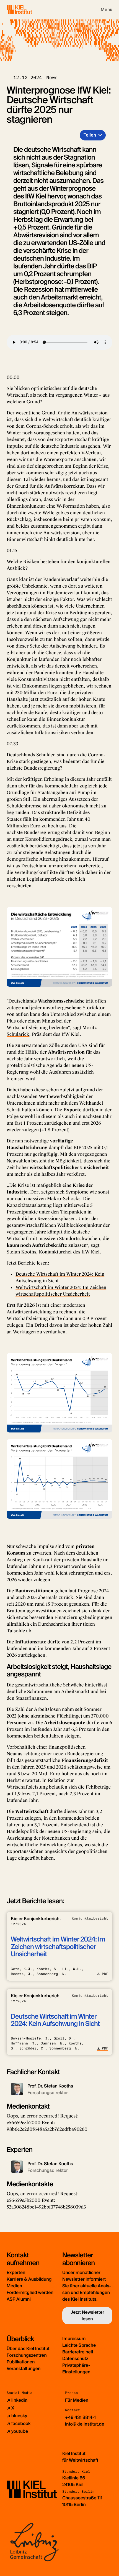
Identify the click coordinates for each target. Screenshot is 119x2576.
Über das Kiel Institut (28, 2349)
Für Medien (77, 2400)
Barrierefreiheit (78, 2352)
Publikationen (21, 2362)
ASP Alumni (19, 2299)
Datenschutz (75, 2359)
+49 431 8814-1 (80, 2417)
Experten (16, 2272)
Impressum (74, 2339)
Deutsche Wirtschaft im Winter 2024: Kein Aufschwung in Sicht (55, 2020)
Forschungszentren (27, 2355)
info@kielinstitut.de (85, 2424)
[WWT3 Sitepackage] (27, 10)
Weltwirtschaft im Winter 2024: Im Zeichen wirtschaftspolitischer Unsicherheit (58, 1947)
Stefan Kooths (21, 1252)
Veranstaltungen (24, 2369)
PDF (105, 1974)
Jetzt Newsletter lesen (87, 2316)
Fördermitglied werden (30, 2292)
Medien (14, 2286)
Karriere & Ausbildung (29, 2279)
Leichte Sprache (79, 2345)
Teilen (90, 135)
